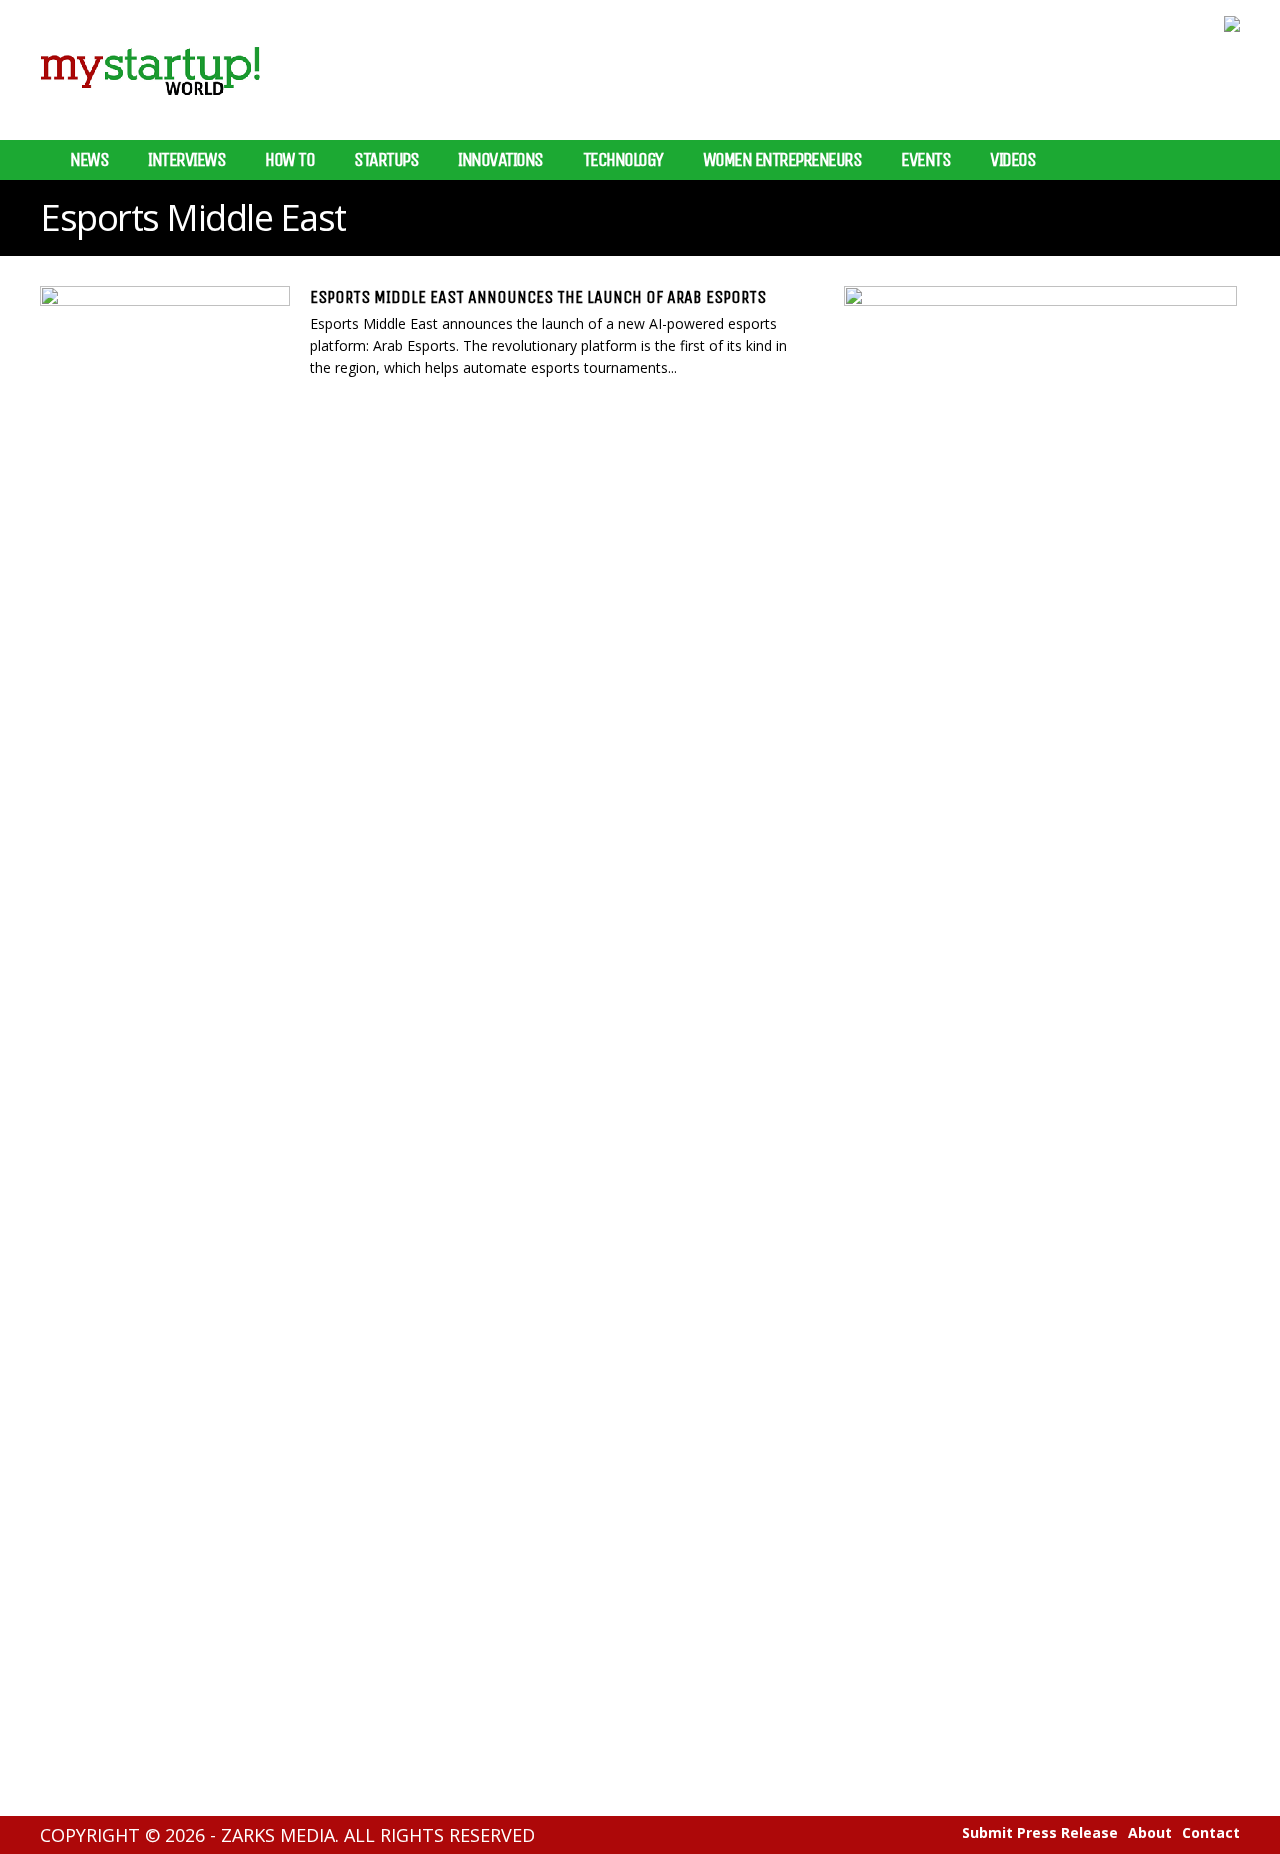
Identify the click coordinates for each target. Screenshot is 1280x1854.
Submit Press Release (1040, 1833)
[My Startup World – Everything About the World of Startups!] (150, 107)
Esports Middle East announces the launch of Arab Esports (538, 297)
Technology (623, 160)
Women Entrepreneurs (782, 160)
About (1150, 1833)
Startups (386, 160)
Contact (1211, 1833)
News (89, 160)
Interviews (186, 160)
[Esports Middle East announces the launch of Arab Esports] (165, 344)
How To (289, 160)
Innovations (500, 160)
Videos (1012, 160)
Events (925, 160)
